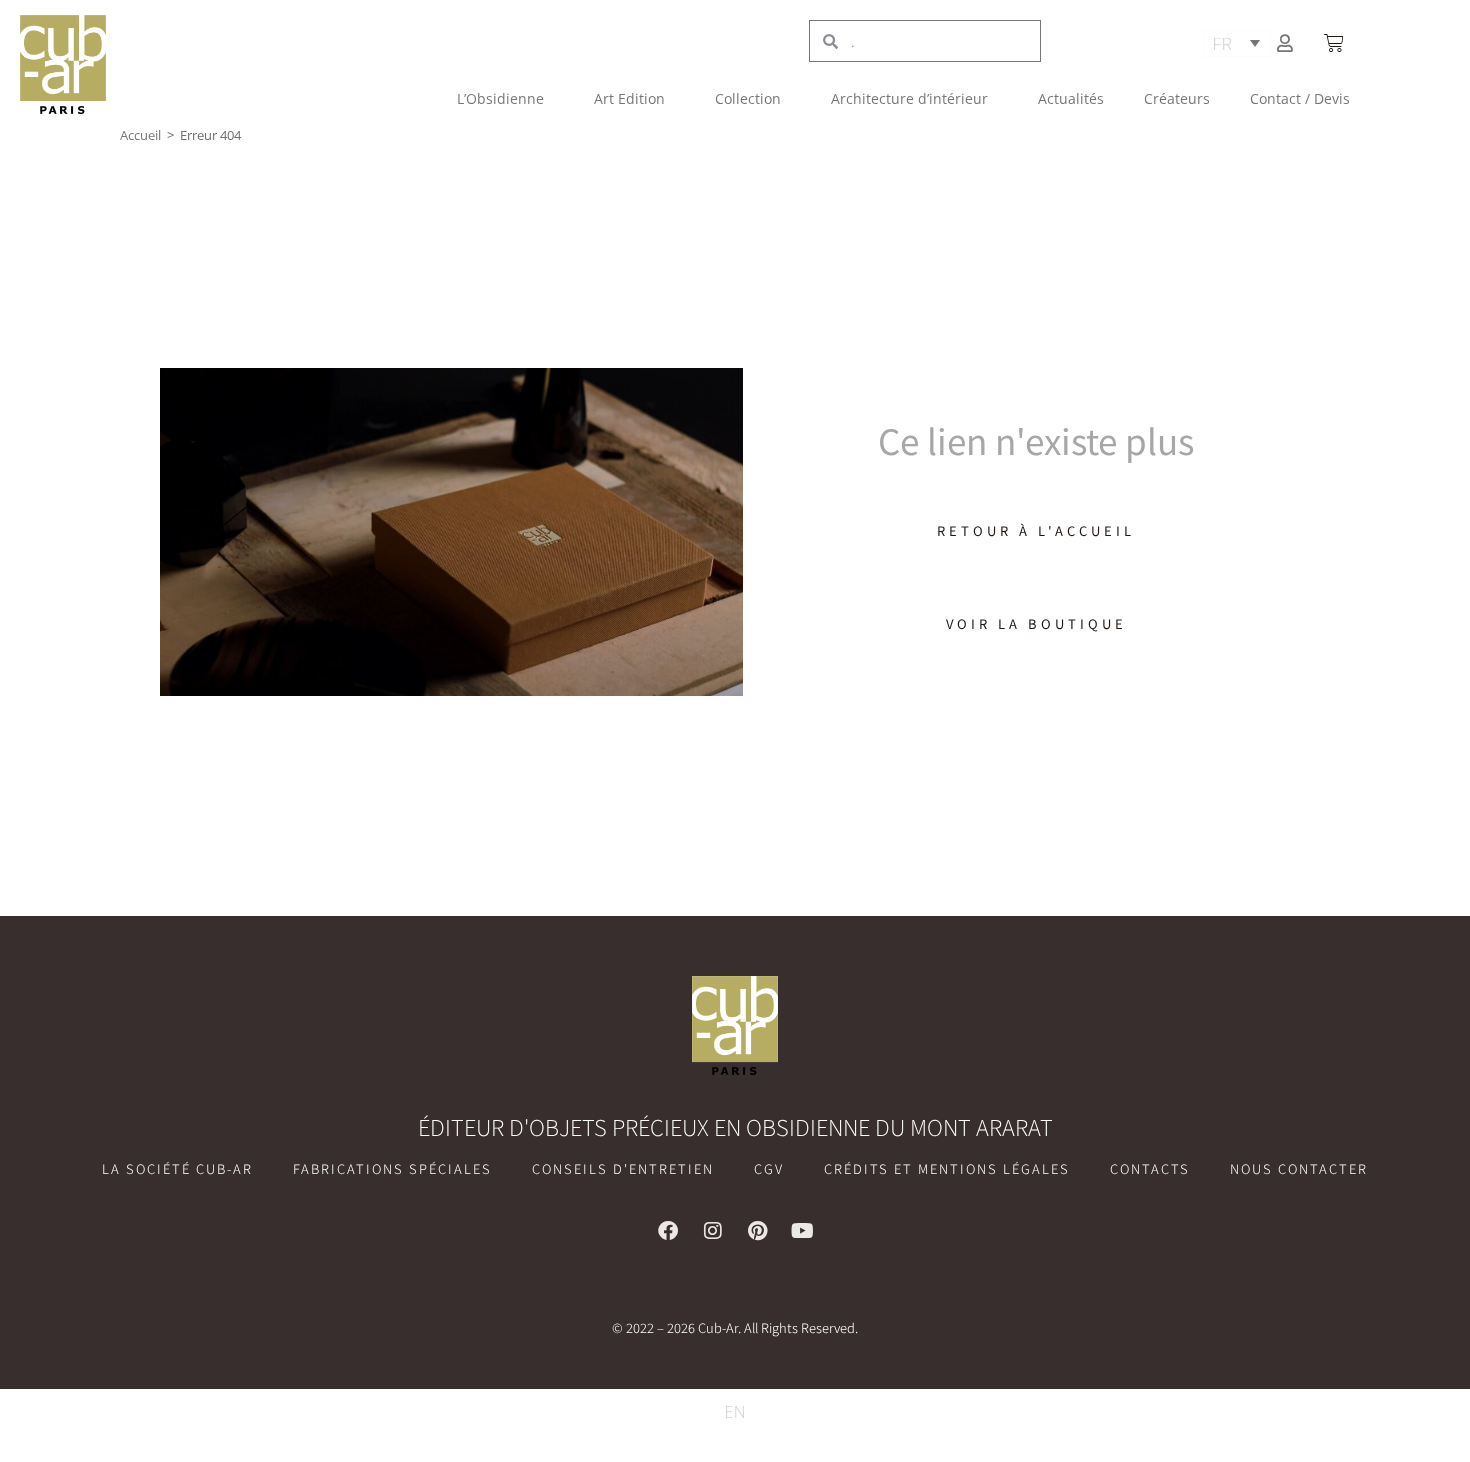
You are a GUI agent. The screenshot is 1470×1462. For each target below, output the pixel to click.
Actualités (1071, 98)
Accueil (140, 135)
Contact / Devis (1300, 98)
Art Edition (629, 98)
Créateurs (1177, 98)
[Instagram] (713, 1231)
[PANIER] (1336, 43)
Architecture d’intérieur (909, 98)
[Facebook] (668, 1231)
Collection (748, 98)
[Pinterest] (758, 1231)
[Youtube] (803, 1231)
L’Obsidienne (500, 98)
